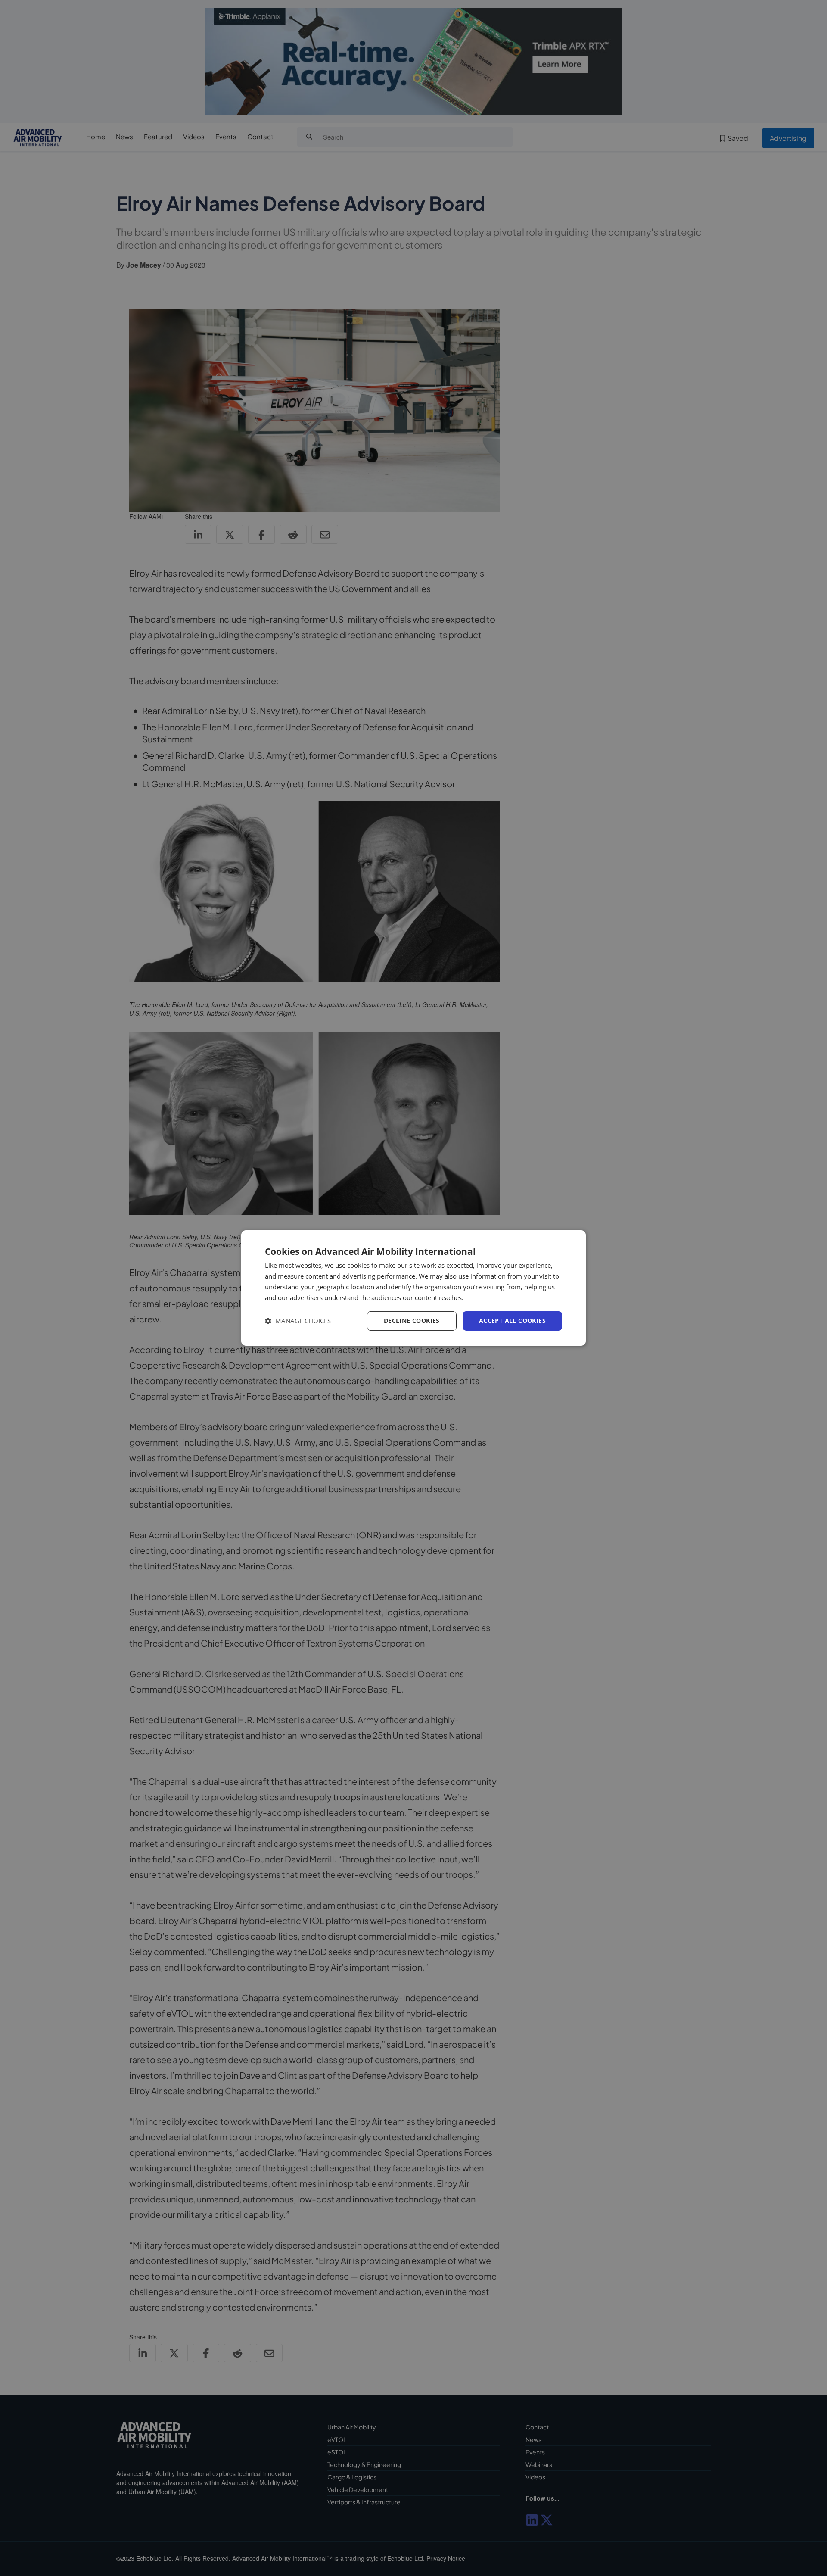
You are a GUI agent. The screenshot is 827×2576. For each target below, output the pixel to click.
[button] (298, 1321)
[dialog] (413, 1288)
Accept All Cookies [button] (512, 1321)
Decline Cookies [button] (412, 1321)
